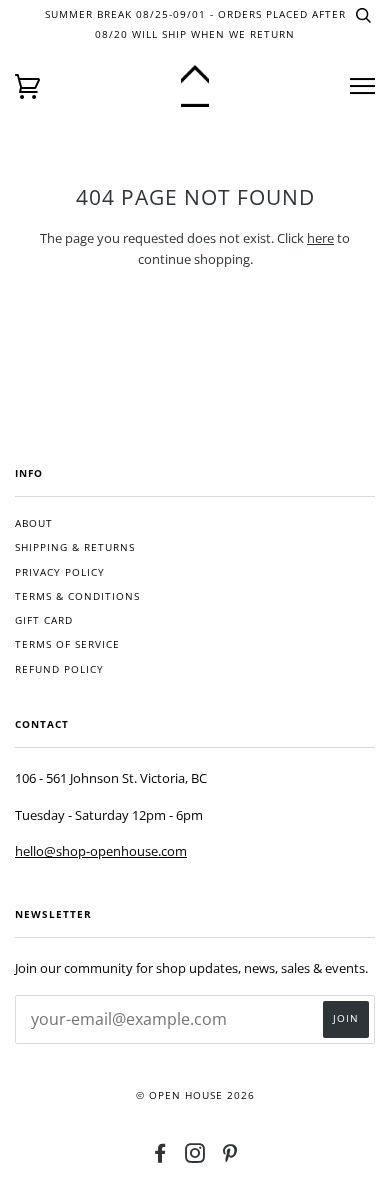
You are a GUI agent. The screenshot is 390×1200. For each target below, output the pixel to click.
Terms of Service (67, 644)
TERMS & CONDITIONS (77, 596)
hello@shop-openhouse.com (101, 851)
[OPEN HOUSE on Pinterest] (230, 1157)
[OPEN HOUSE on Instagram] (195, 1157)
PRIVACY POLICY (60, 572)
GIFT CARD (44, 620)
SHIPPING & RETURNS (75, 547)
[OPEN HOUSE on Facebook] (160, 1157)
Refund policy (59, 669)
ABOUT (34, 523)
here (320, 238)
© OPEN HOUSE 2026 (195, 1095)
